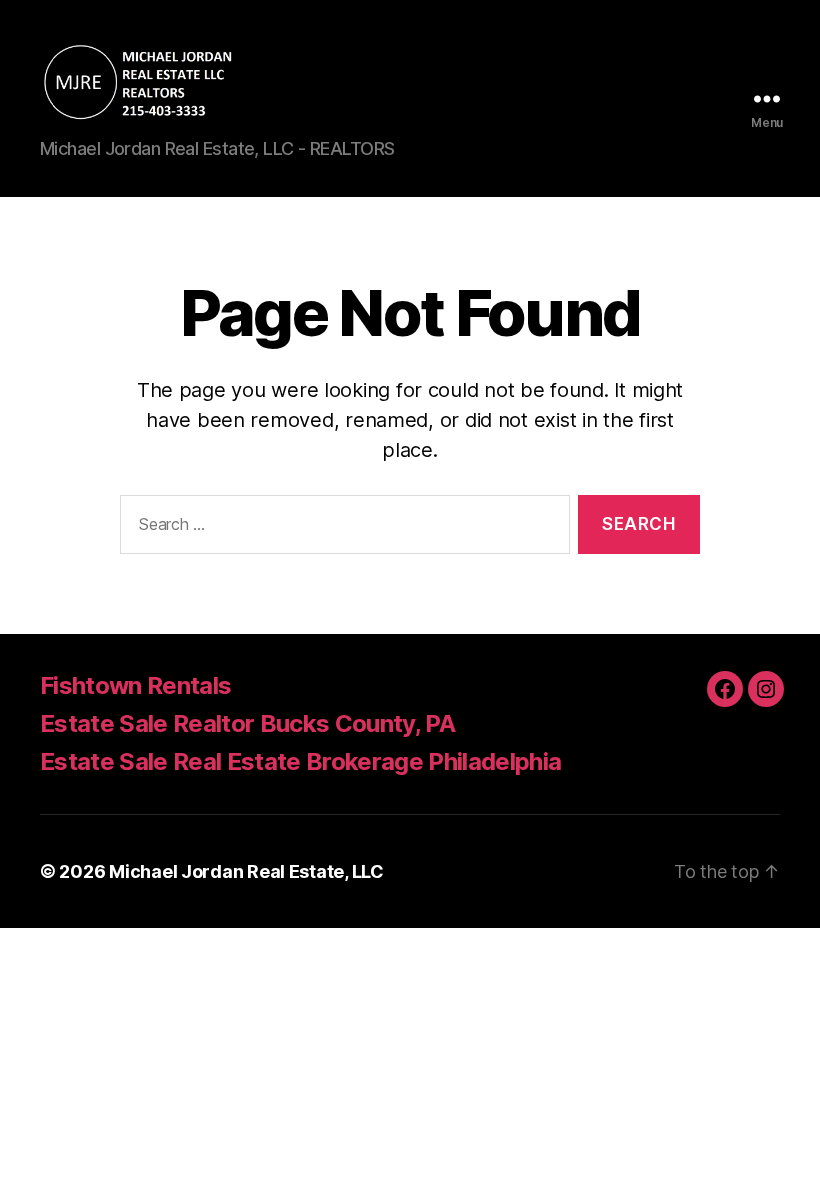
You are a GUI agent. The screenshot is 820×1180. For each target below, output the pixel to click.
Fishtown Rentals (135, 685)
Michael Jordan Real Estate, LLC (246, 871)
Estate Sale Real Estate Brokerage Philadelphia (300, 761)
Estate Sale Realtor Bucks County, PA (247, 723)
